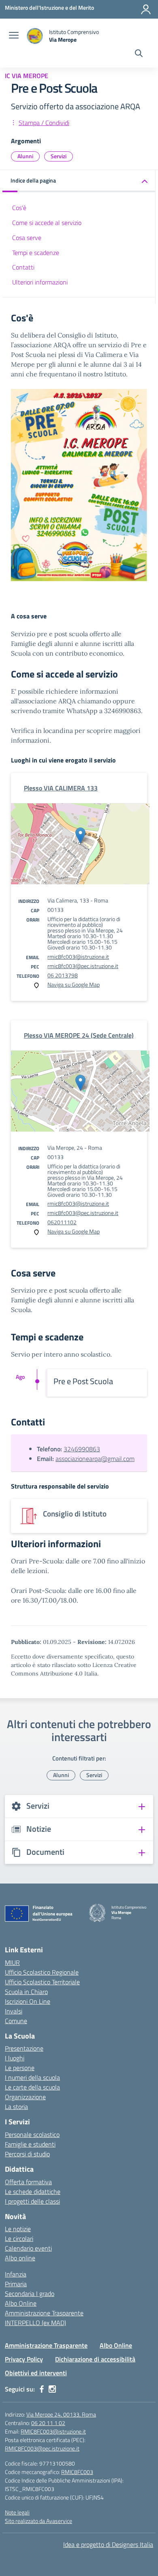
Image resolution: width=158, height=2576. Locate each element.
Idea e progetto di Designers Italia (108, 2544)
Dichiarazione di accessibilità (95, 2359)
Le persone (20, 2068)
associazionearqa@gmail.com (95, 1459)
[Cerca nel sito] (139, 54)
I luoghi (15, 2058)
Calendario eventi (28, 2248)
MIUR (12, 1962)
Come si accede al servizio (47, 223)
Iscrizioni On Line (28, 2001)
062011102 (62, 1222)
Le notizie (18, 2229)
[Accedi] (146, 9)
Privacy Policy (24, 2359)
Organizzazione (25, 2097)
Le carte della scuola (32, 2087)
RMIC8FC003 (77, 2472)
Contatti (23, 267)
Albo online (20, 2258)
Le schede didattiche (33, 2192)
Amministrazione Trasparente (44, 2313)
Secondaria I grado (30, 2294)
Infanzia (16, 2274)
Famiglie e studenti (30, 2144)
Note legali (17, 2512)
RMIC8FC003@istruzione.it (53, 2431)
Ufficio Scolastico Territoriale (42, 1982)
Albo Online (21, 2303)
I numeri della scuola (32, 2077)
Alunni (25, 156)
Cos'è (19, 208)
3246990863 (82, 1449)
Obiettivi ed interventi (36, 2373)
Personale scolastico (32, 2134)
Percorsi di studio (27, 2154)
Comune (16, 2021)
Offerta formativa (28, 2182)
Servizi (59, 156)
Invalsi (14, 2011)
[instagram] (52, 2389)
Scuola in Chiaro (26, 1992)
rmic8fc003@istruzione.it (78, 957)
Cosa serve (27, 238)
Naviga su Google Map (74, 984)
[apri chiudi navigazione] (14, 36)
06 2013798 (63, 975)
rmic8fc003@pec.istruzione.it (83, 966)
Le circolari (19, 2238)
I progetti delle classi (32, 2201)
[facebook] (42, 2389)
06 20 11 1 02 (48, 2423)
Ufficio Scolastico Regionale (42, 1972)
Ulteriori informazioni (40, 282)
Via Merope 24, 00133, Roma (61, 2414)
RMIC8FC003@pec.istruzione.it (42, 2448)
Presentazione (24, 2048)
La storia (16, 2107)
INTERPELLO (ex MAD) (35, 2323)
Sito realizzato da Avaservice (38, 2521)
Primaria (16, 2284)
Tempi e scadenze (36, 253)
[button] (79, 181)
